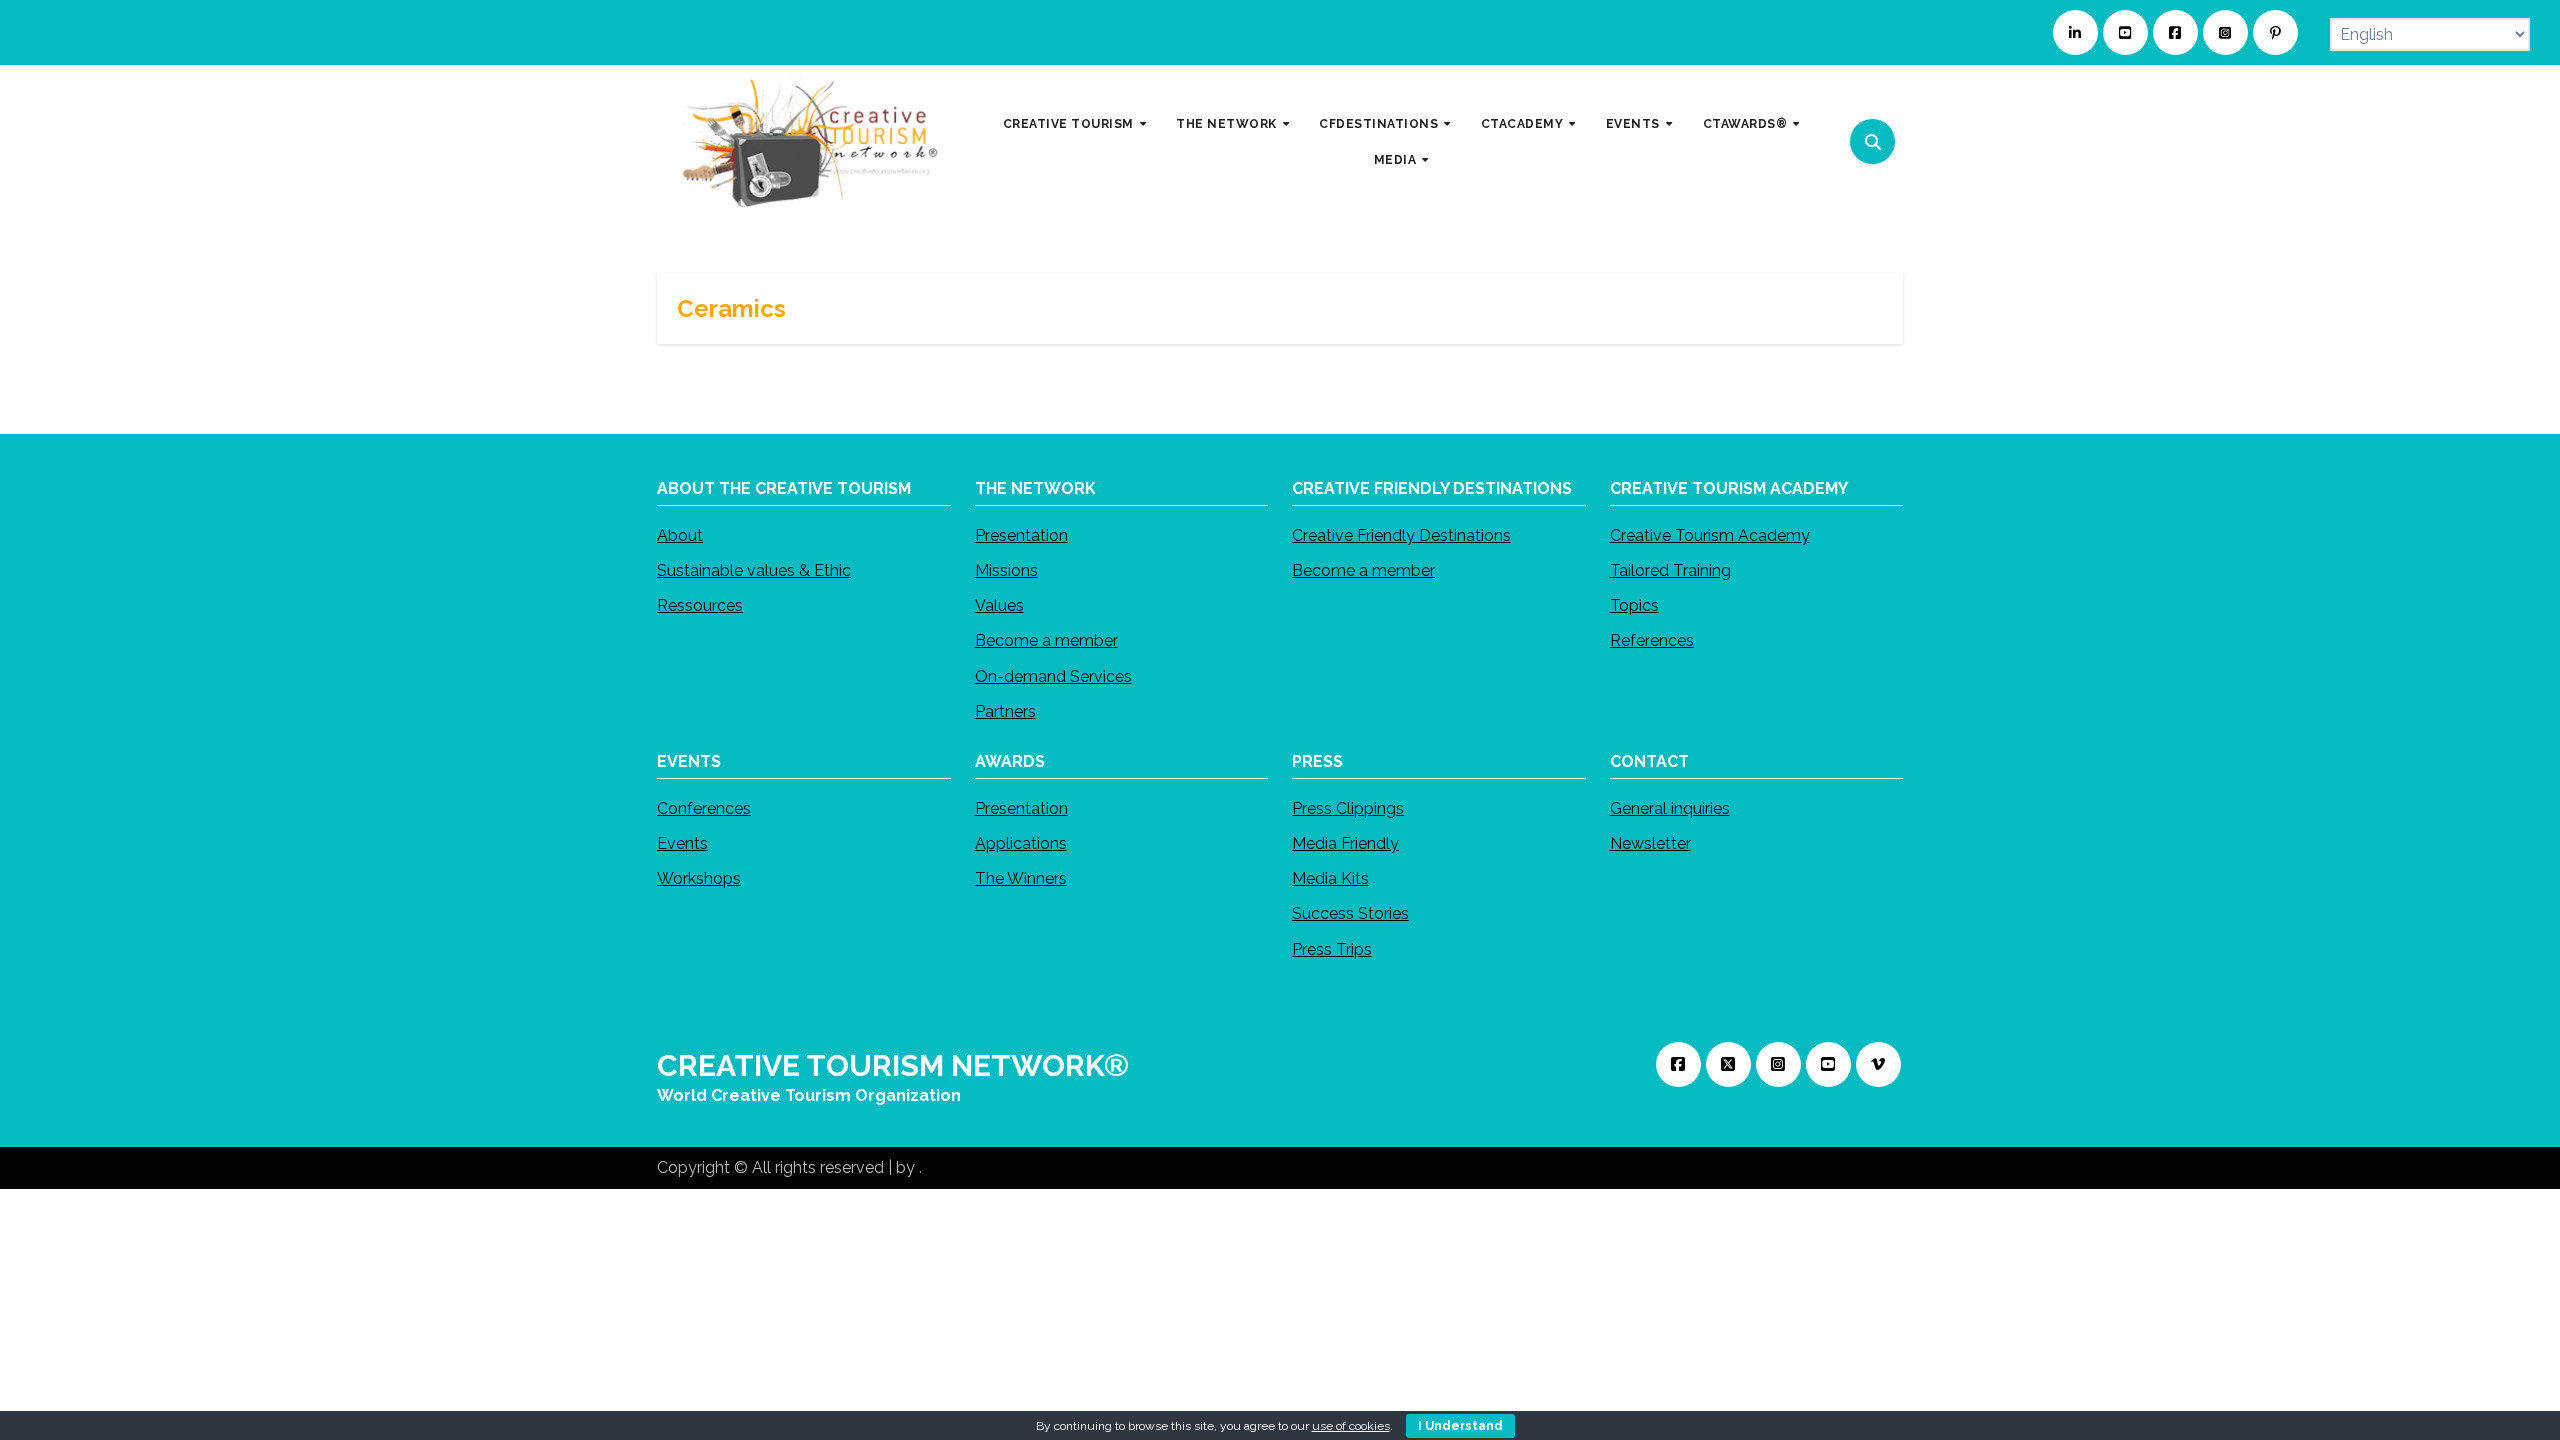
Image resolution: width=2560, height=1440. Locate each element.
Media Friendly (1345, 843)
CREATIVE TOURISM (1070, 124)
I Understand (1460, 1426)
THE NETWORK (1228, 124)
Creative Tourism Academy (1710, 535)
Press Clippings (1348, 808)
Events (682, 843)
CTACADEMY (1524, 124)
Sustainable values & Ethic (754, 570)
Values (999, 605)
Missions (1006, 570)
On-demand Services (1053, 676)
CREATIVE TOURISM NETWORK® (893, 1065)
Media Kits (1330, 878)
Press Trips (1332, 948)
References (1652, 640)
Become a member (1046, 640)
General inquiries (1670, 808)
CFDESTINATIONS (1380, 124)
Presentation (1021, 535)
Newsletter (1650, 843)
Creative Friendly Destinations (1401, 535)
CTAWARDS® (1747, 124)
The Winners (1021, 878)
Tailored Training (1670, 570)
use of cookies (1351, 1426)
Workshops (699, 878)
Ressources (700, 605)
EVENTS (1635, 124)
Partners (1005, 711)
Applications (1021, 843)
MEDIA (1397, 159)
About (680, 535)
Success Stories (1350, 913)
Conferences (704, 808)
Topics (1634, 605)
